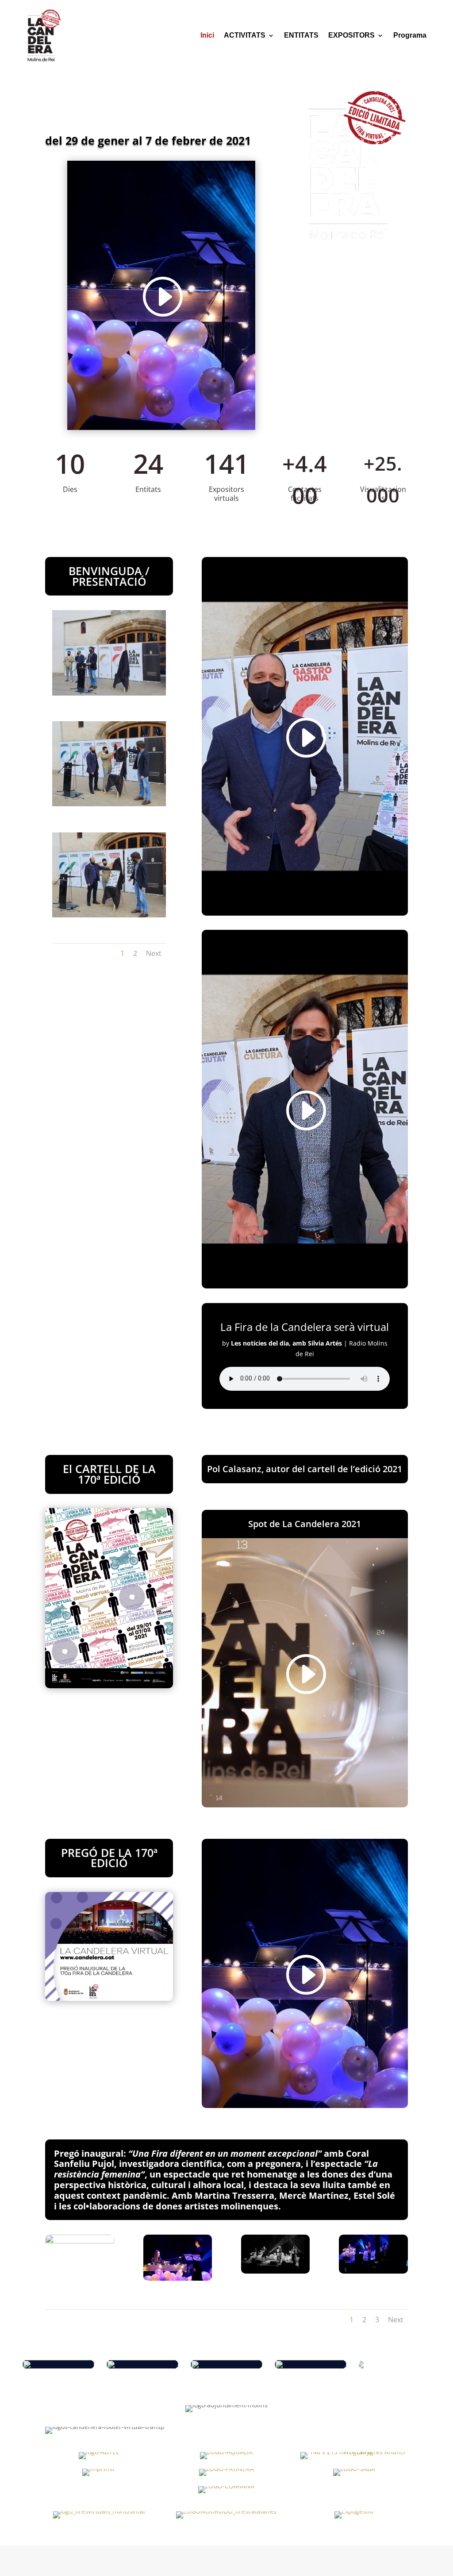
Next (154, 953)
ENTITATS (301, 35)
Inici (207, 35)
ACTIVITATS (245, 35)
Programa (410, 35)
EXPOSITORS (351, 35)
